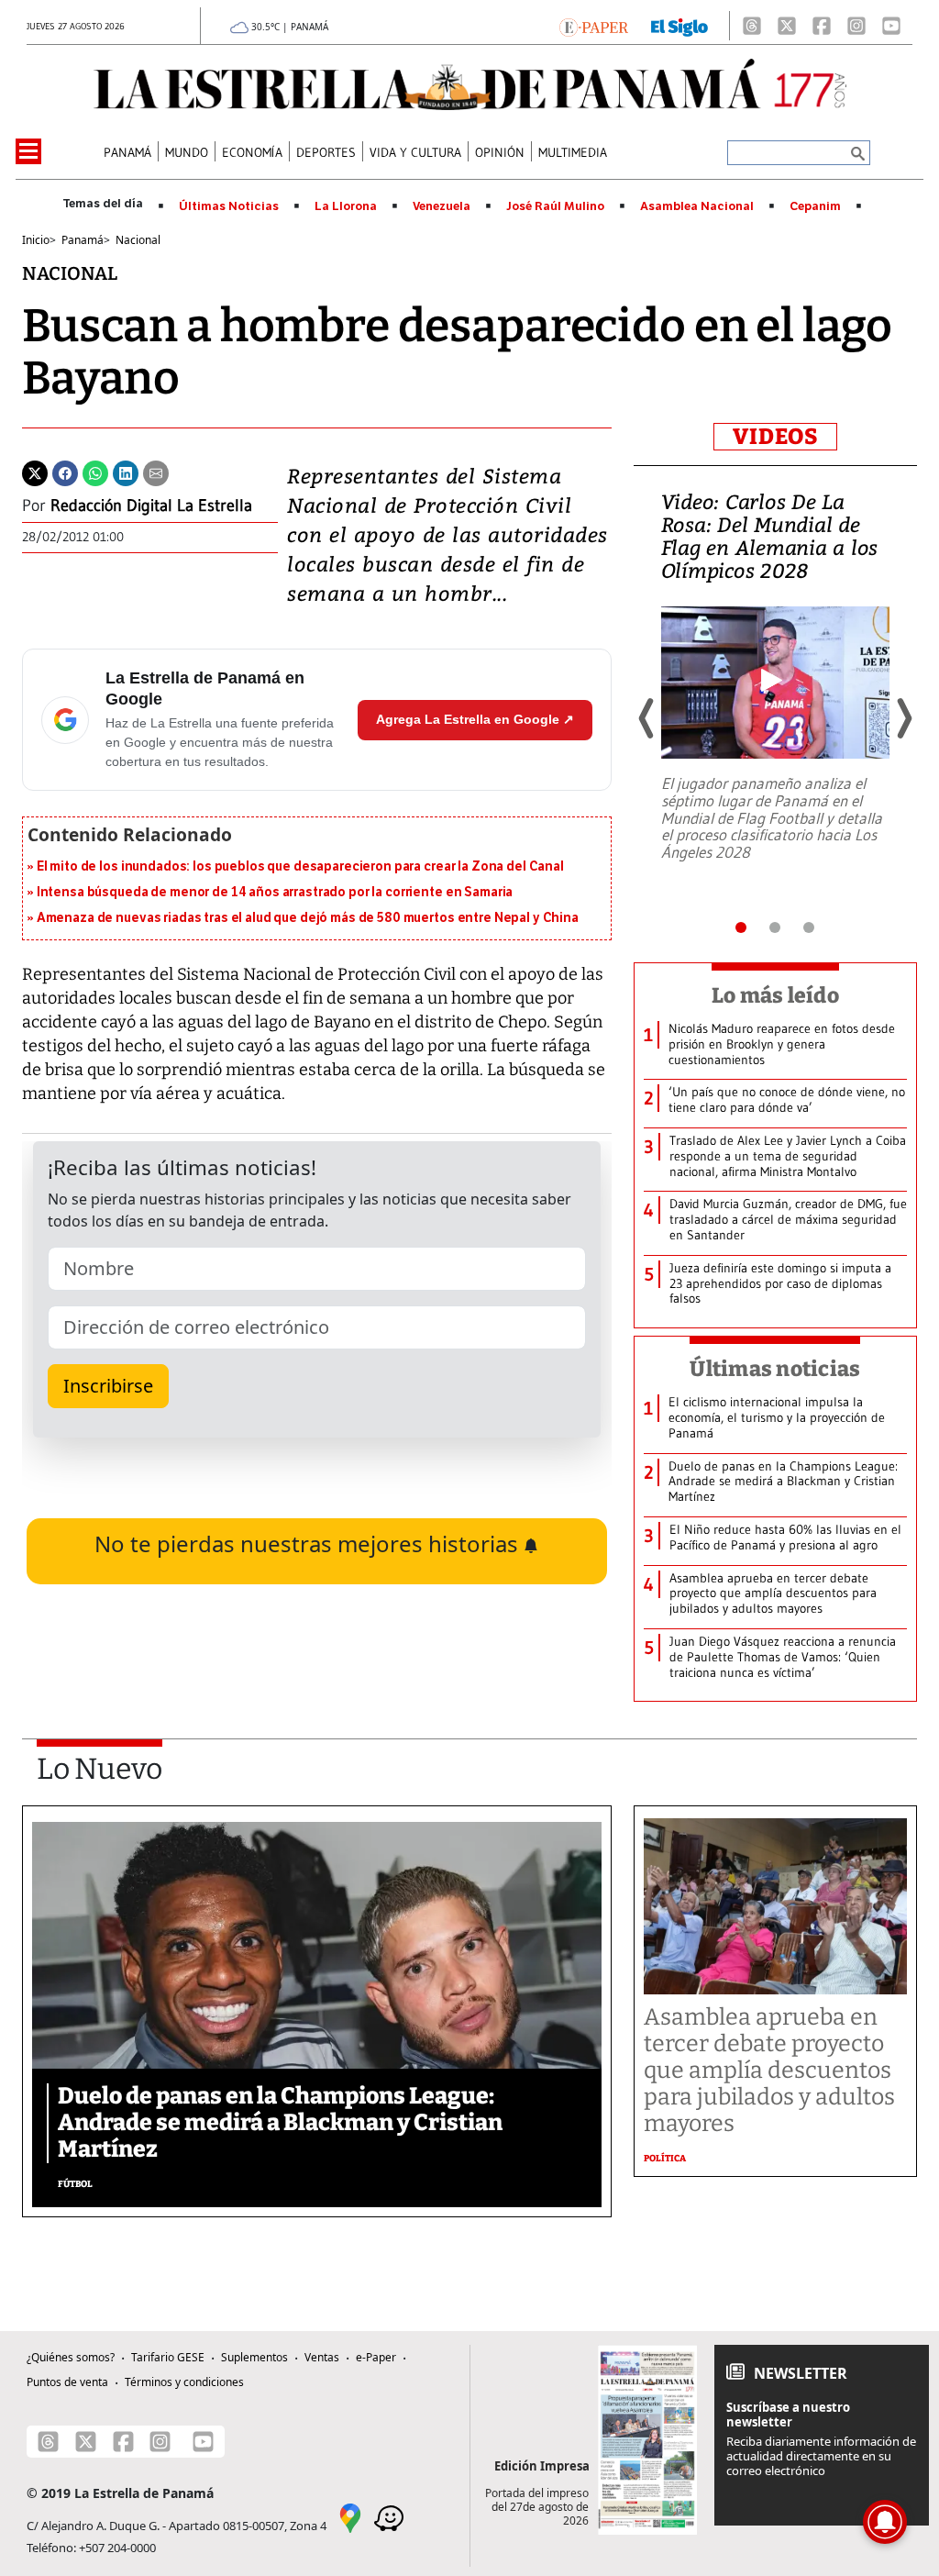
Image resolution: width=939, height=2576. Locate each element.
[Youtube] (891, 26)
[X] (787, 26)
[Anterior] (647, 718)
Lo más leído (775, 995)
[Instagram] (856, 26)
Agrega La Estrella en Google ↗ (475, 719)
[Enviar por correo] (156, 472)
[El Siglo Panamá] (679, 26)
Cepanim (815, 206)
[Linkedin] (126, 472)
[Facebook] (822, 26)
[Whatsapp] (95, 472)
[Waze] (389, 2517)
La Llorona (346, 206)
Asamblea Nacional (697, 206)
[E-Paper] (594, 26)
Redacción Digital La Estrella (151, 505)
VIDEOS (775, 437)
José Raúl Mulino (555, 206)
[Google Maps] (350, 2517)
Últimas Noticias (229, 206)
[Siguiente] (903, 718)
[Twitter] (35, 472)
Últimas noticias (775, 1369)
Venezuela (442, 206)
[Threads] (752, 26)
